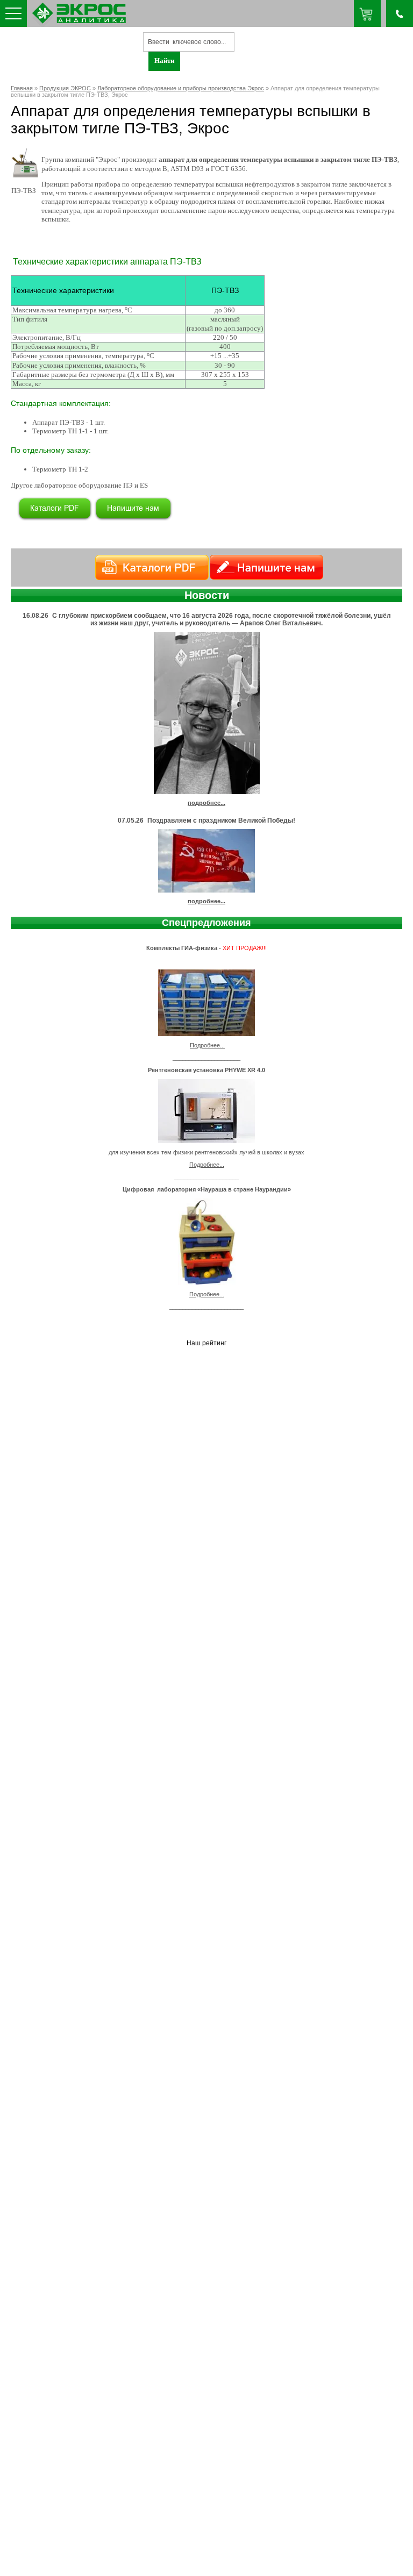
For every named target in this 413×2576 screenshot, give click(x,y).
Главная (22, 88)
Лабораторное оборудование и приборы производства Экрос (181, 88)
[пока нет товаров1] (367, 13)
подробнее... (206, 803)
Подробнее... (207, 1045)
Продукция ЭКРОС (65, 88)
